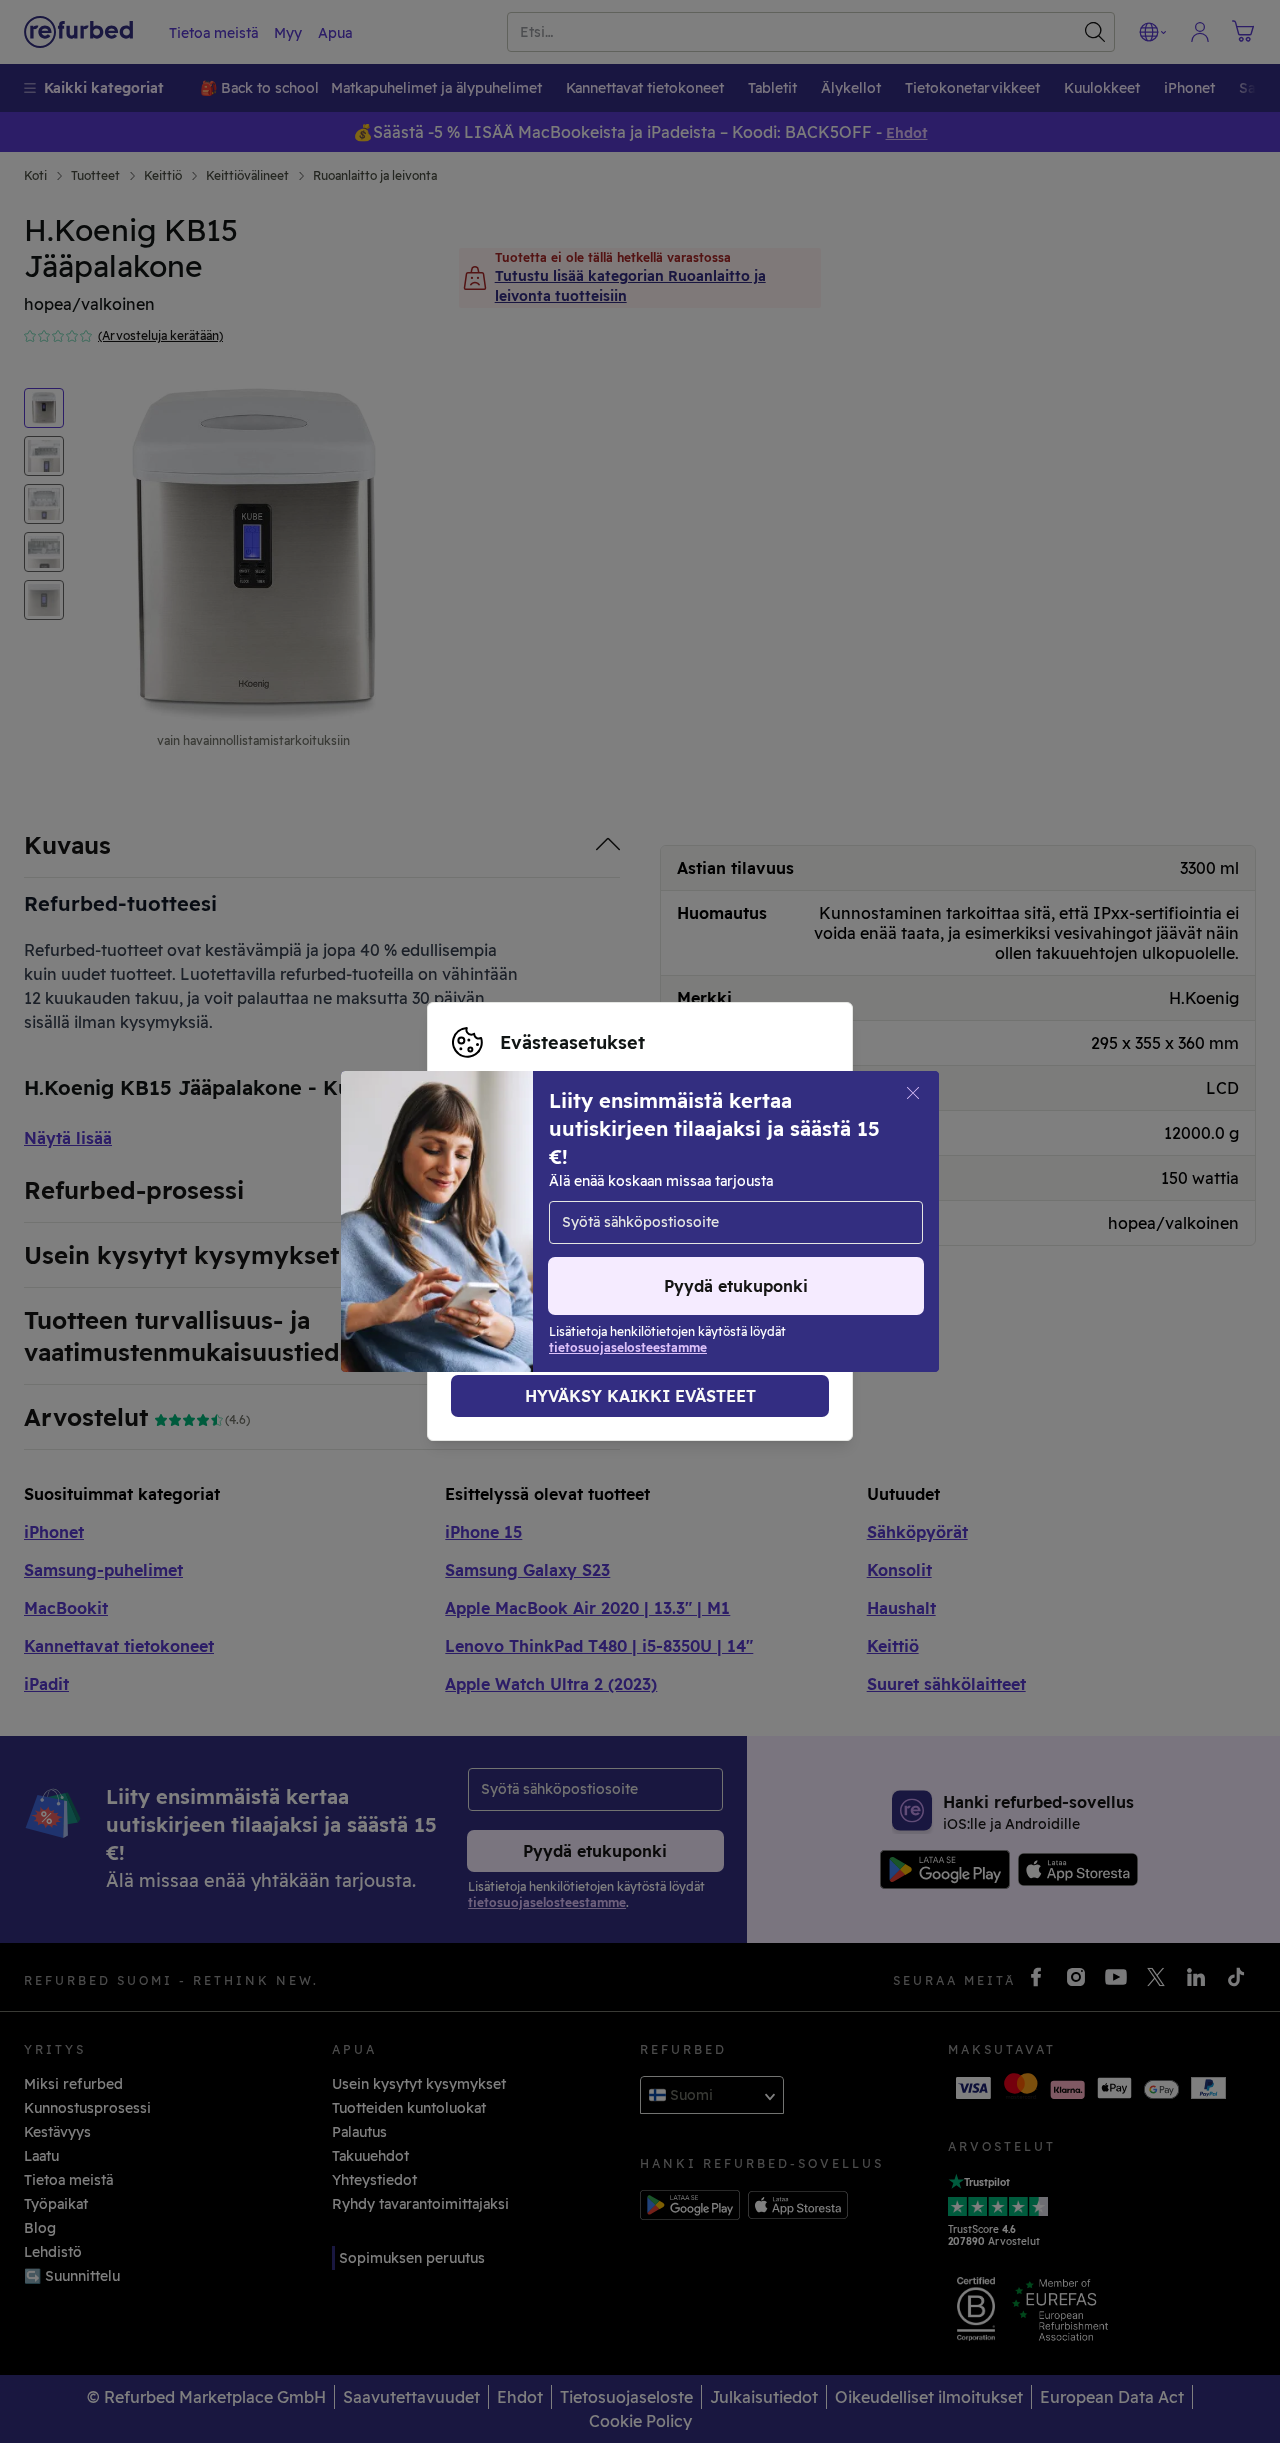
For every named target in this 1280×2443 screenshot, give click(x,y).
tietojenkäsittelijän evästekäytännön (580, 1253)
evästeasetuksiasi (513, 1211)
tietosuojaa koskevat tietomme (560, 1232)
